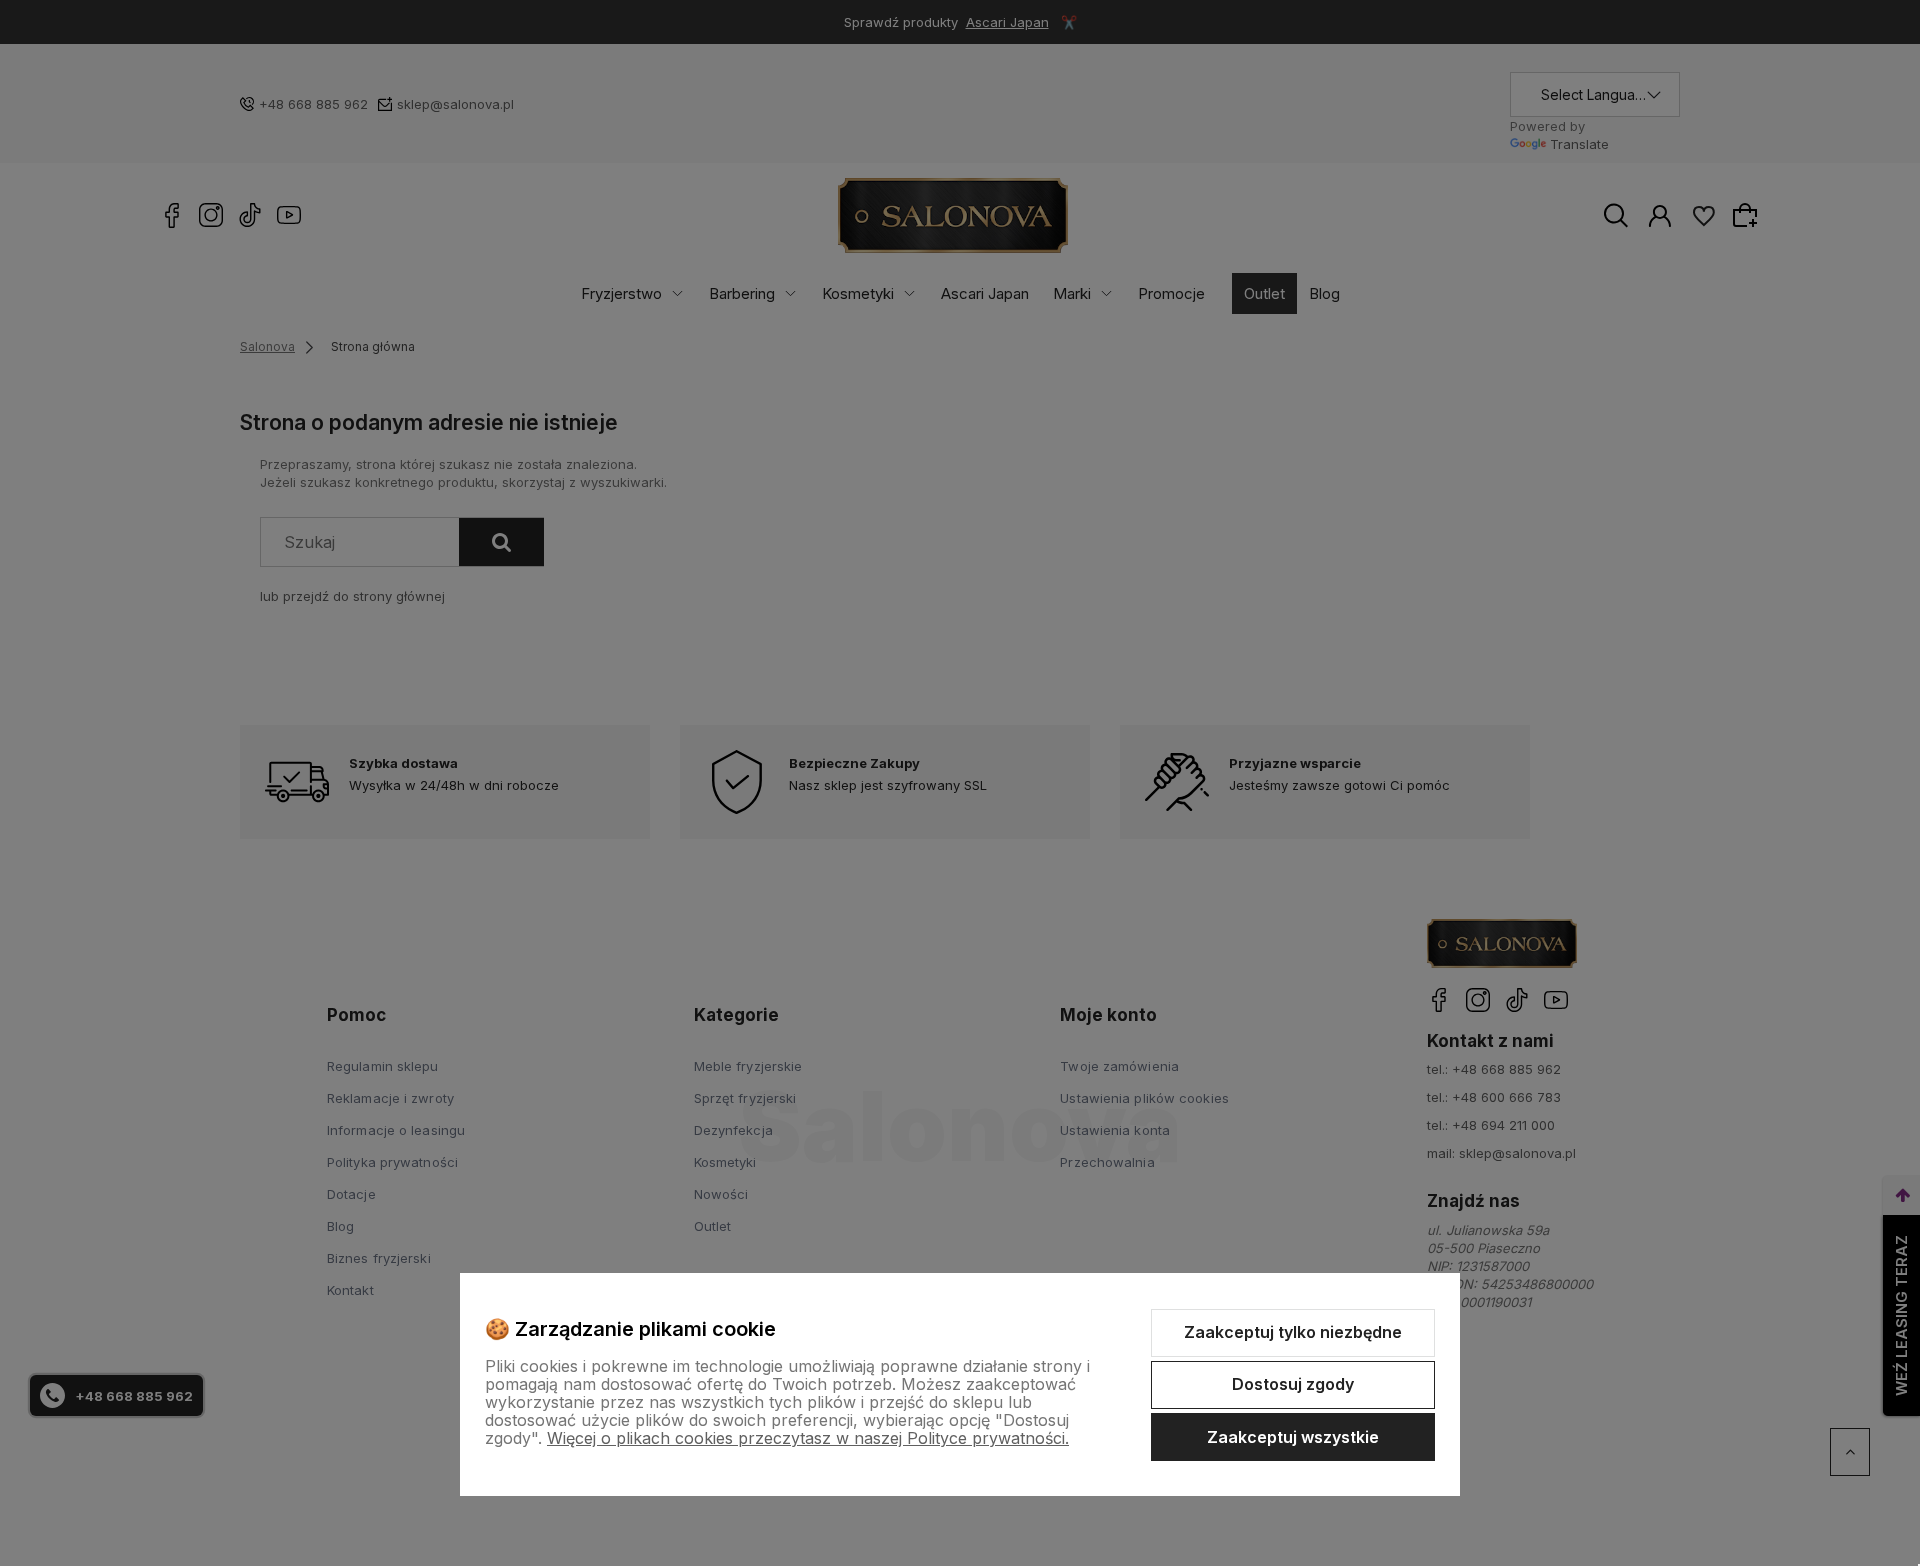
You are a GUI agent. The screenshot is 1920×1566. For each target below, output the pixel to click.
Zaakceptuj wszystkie (1293, 1437)
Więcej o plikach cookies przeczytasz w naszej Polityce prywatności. (808, 1438)
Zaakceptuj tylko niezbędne (1293, 1332)
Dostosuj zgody (1293, 1384)
